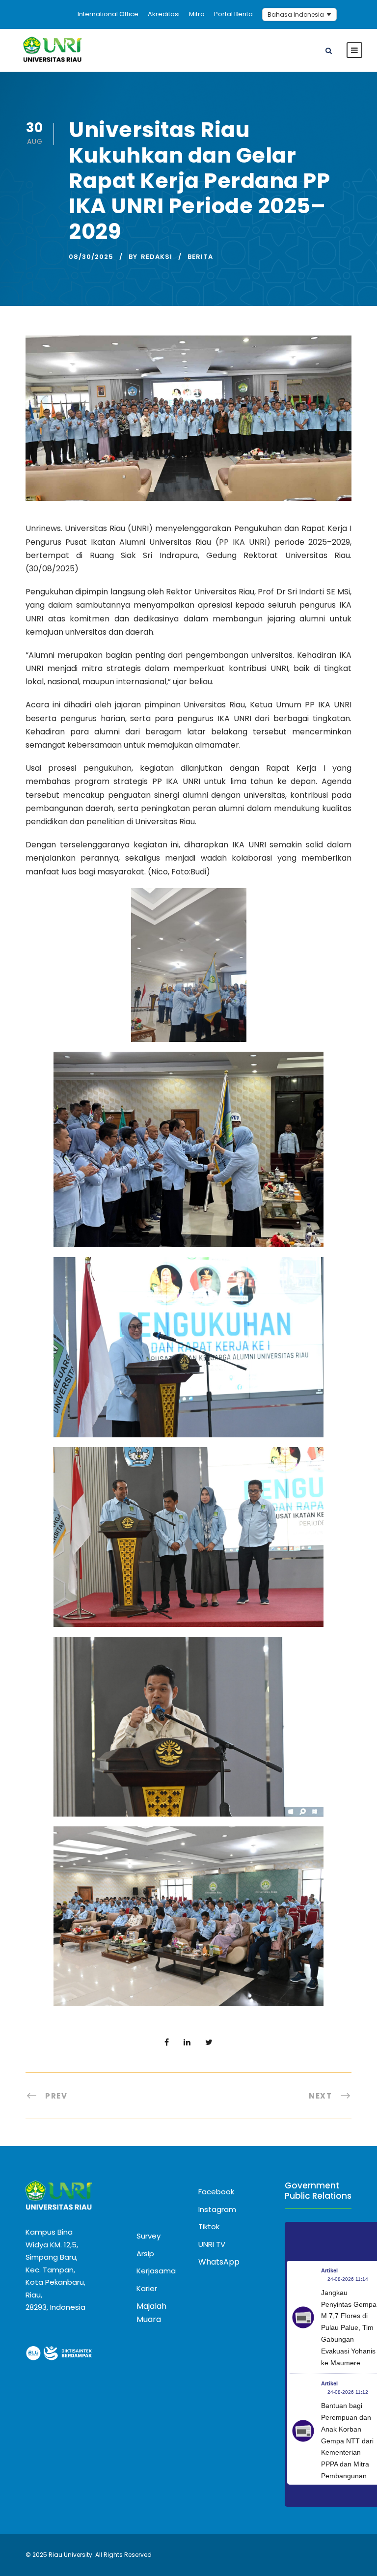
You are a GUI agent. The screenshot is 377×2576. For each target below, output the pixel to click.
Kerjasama (156, 2271)
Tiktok (209, 2226)
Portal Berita (233, 14)
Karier (147, 2288)
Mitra (197, 14)
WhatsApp (219, 2262)
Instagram (217, 2209)
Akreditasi (164, 14)
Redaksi (157, 257)
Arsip (145, 2254)
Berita (200, 257)
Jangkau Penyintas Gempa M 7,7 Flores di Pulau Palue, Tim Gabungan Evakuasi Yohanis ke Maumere (349, 2328)
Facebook (216, 2192)
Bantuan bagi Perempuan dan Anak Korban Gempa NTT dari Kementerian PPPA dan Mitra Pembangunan (347, 2441)
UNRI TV (212, 2244)
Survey (148, 2236)
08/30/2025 (91, 257)
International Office (108, 14)
